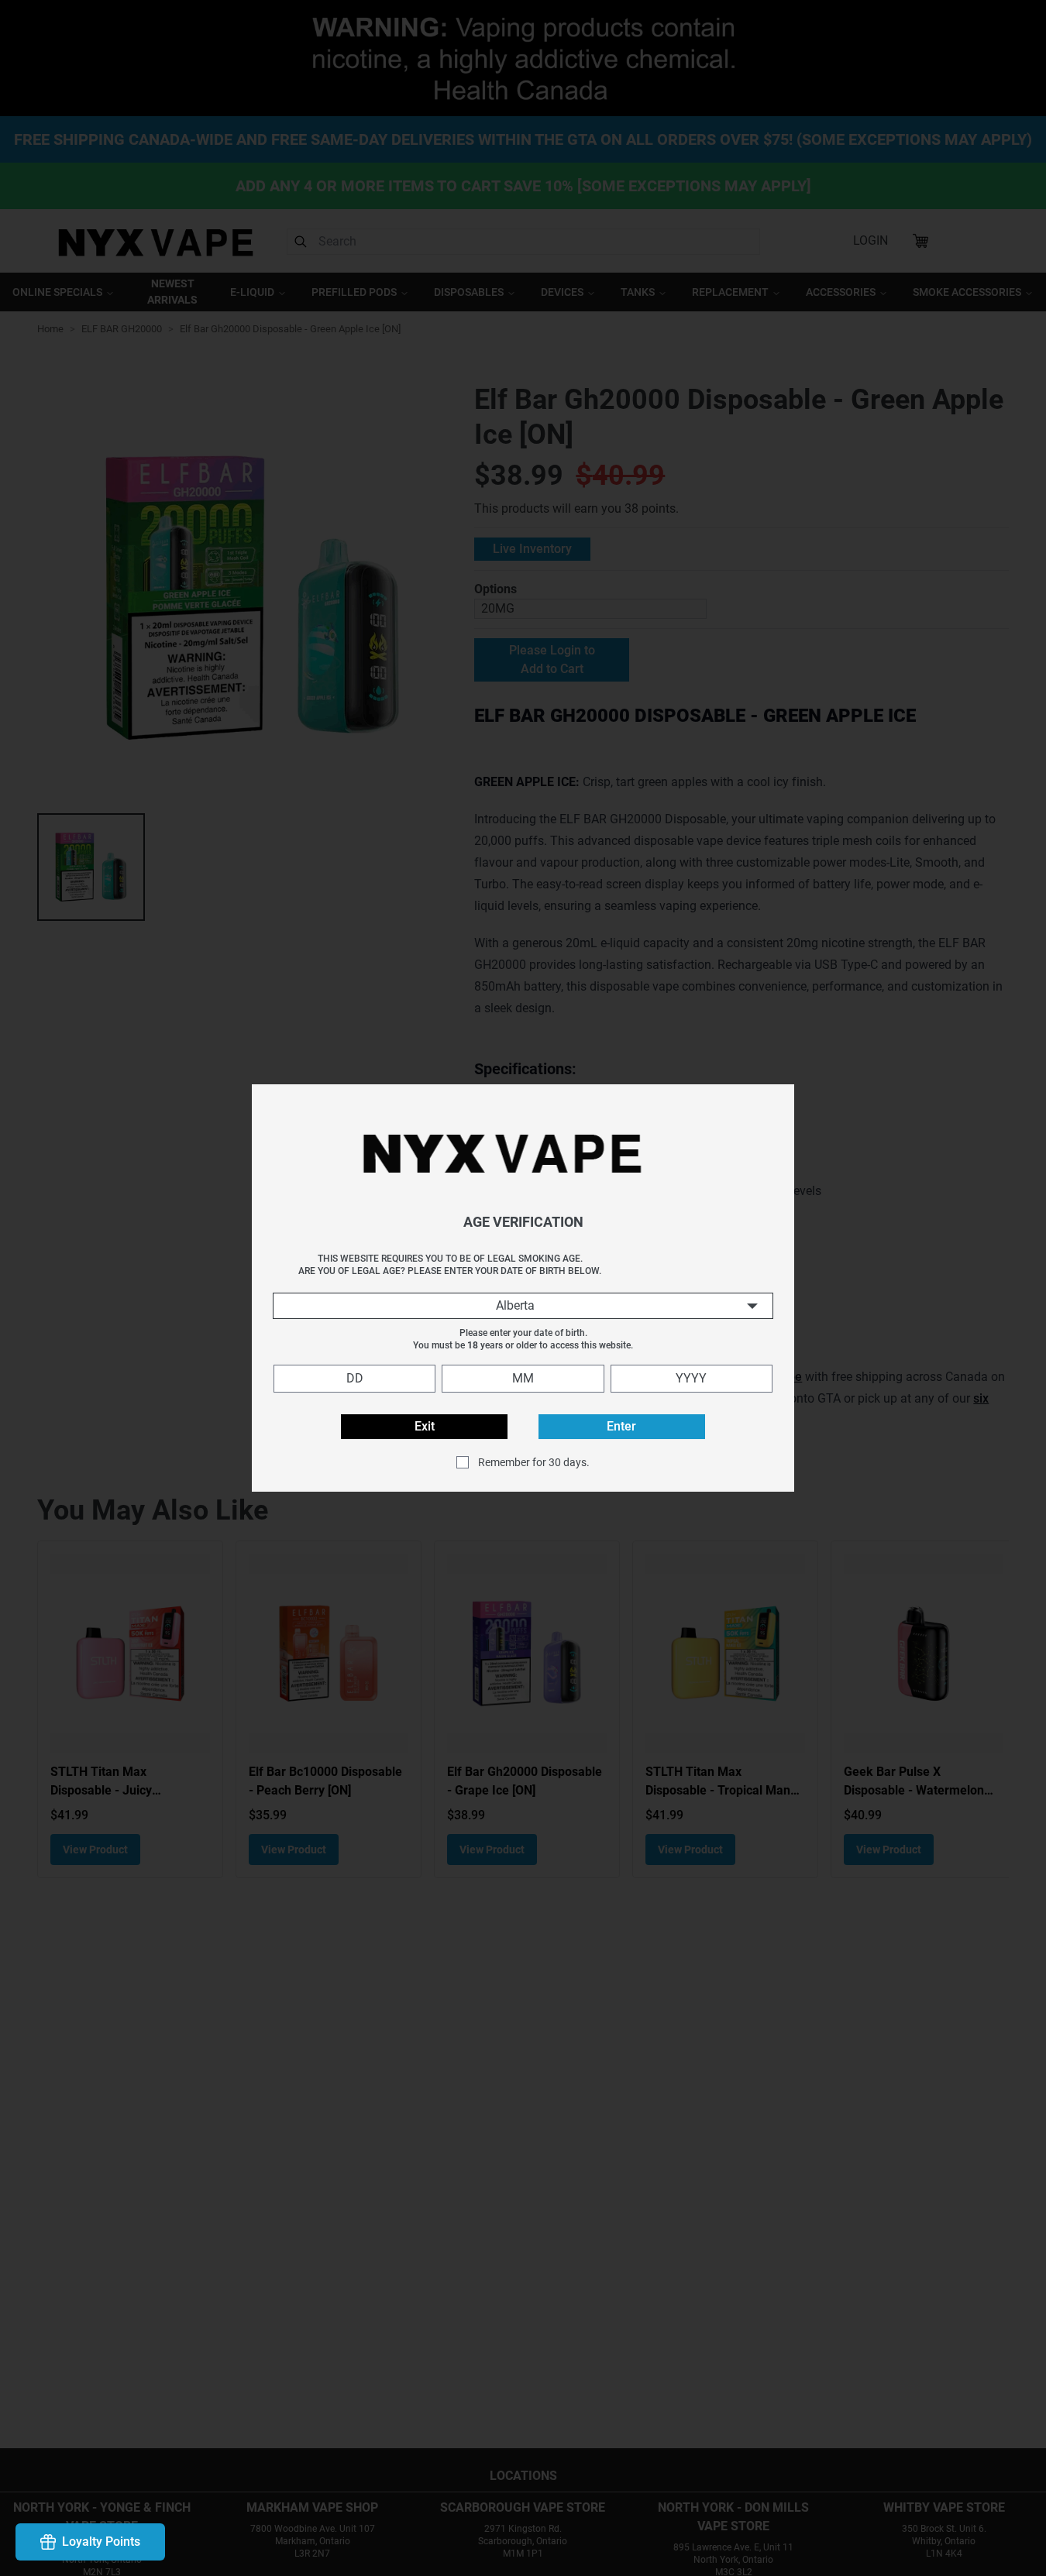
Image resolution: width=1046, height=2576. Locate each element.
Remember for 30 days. (534, 1462)
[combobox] (523, 1306)
